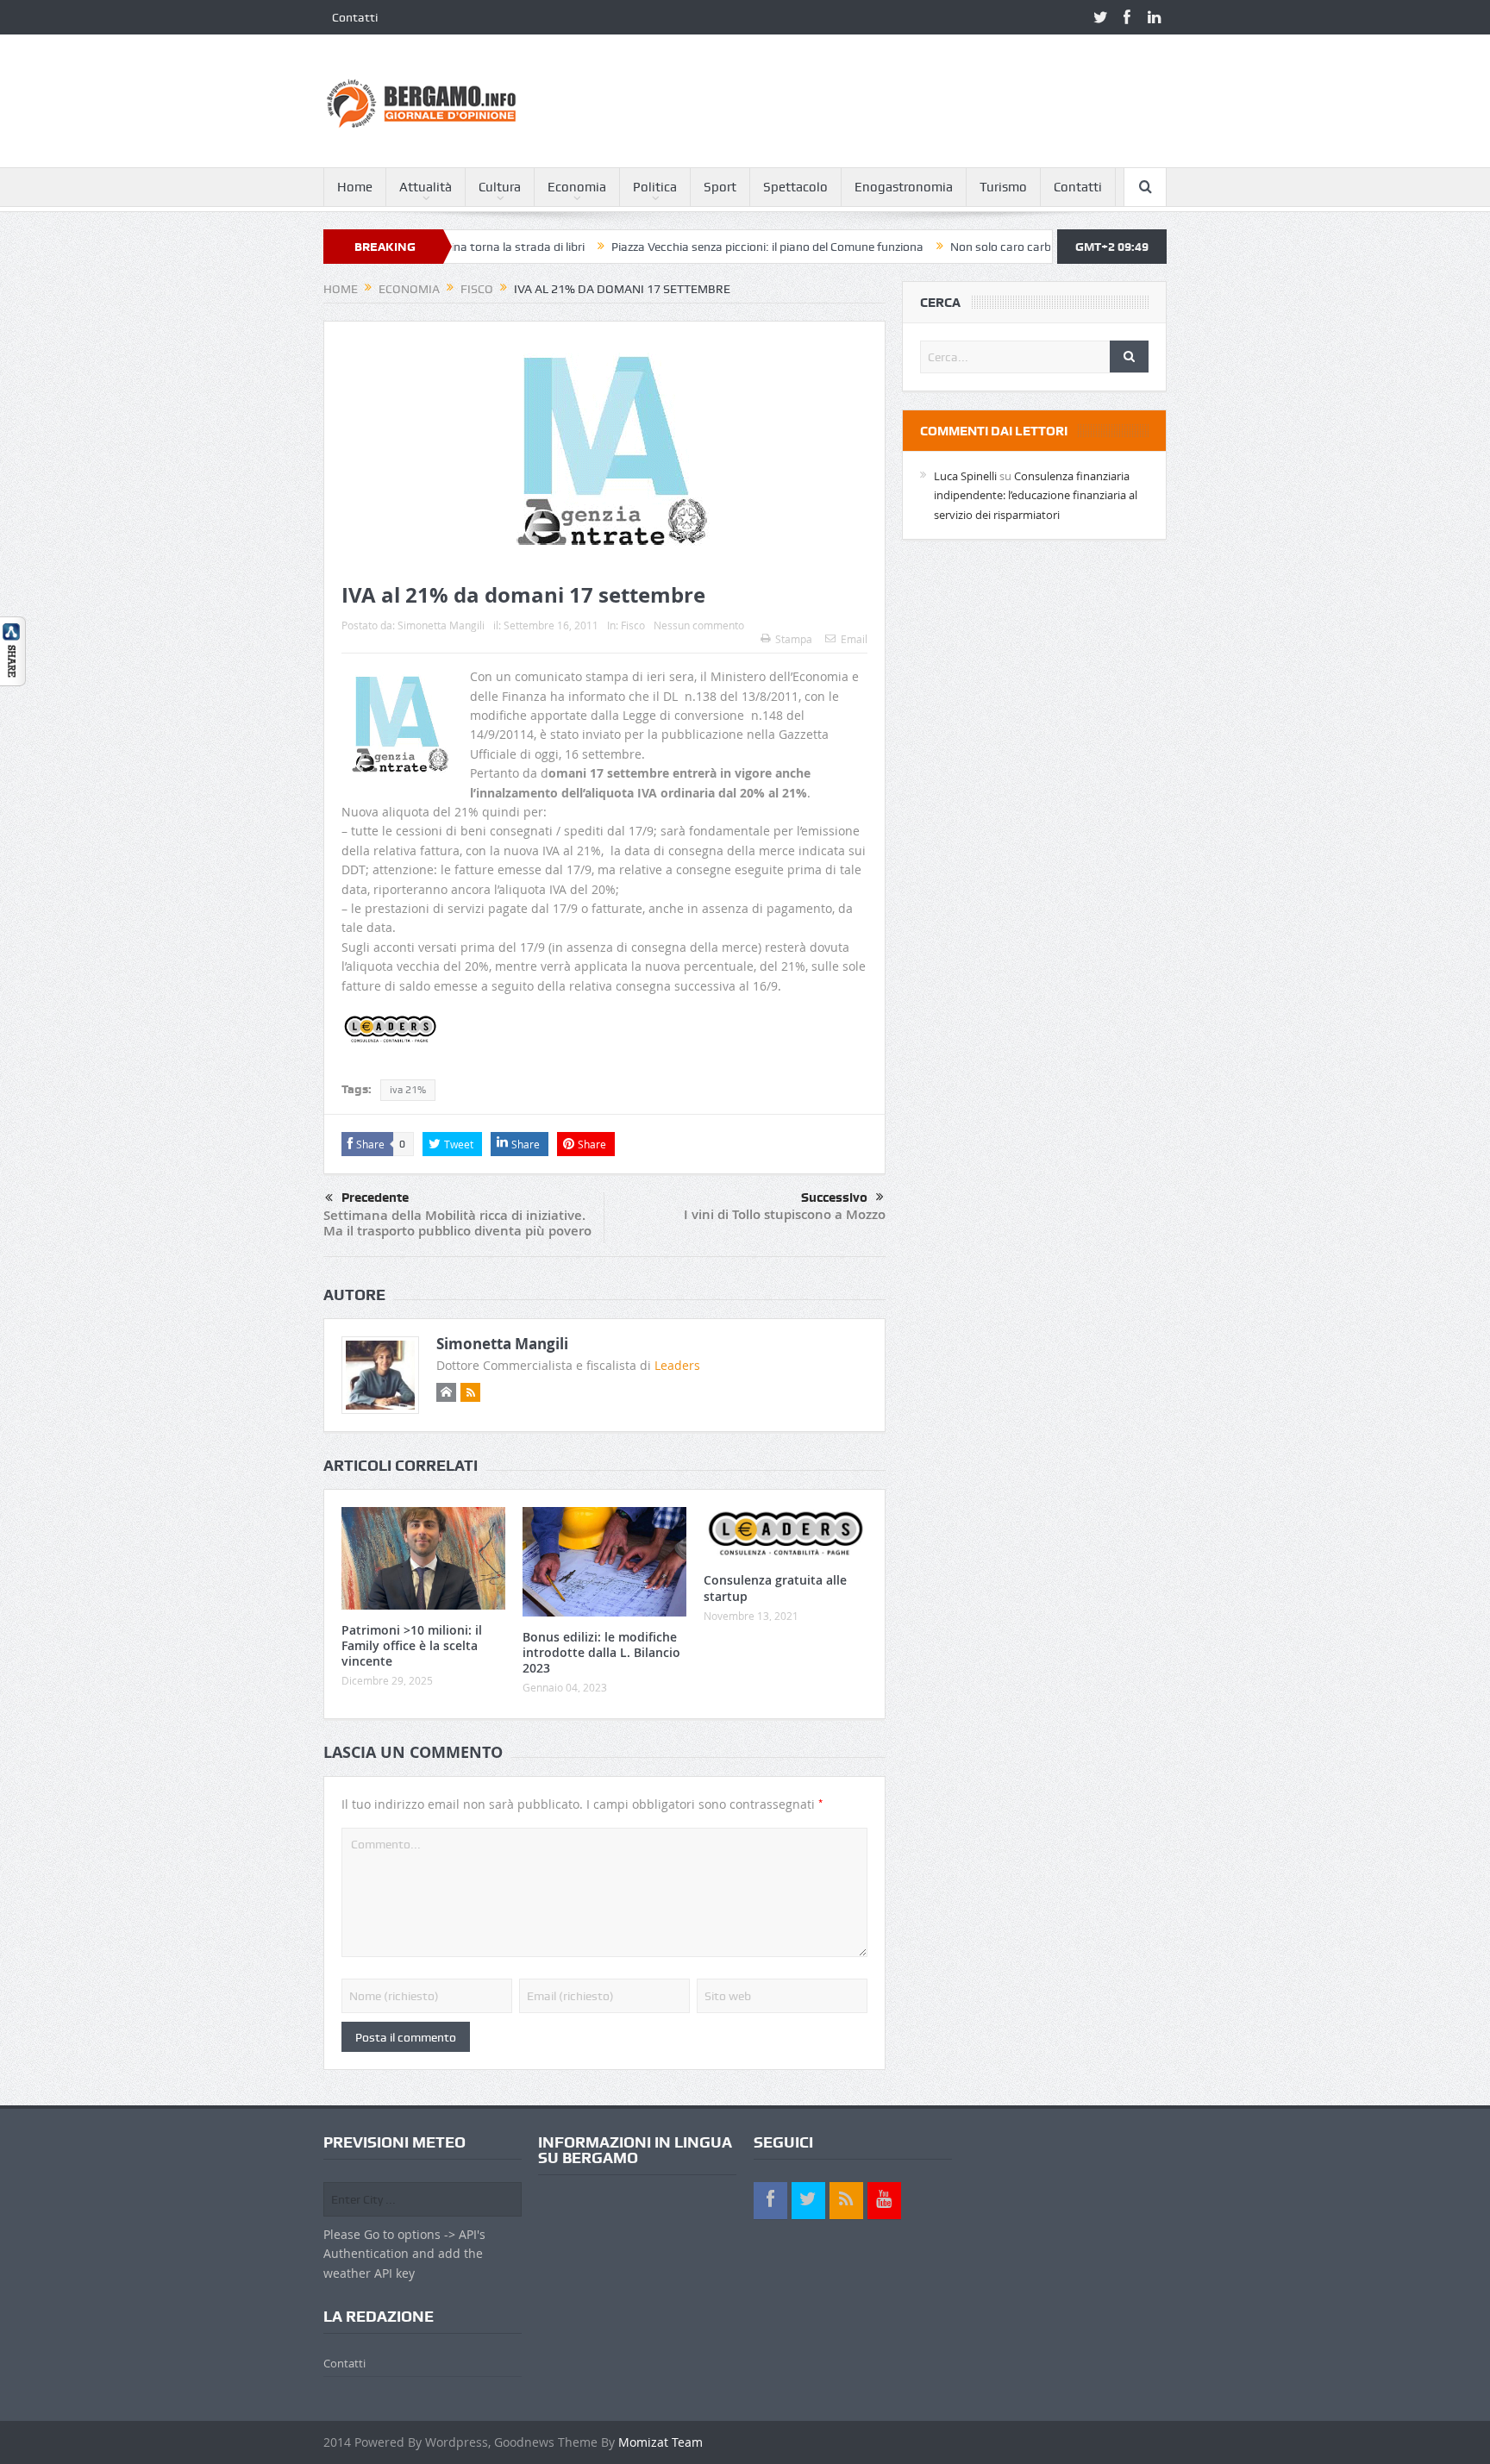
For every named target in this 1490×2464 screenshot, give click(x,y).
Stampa (794, 639)
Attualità (426, 187)
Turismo (1003, 187)
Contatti (355, 17)
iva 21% (408, 1090)
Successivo (834, 1198)
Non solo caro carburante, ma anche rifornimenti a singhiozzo (1041, 247)
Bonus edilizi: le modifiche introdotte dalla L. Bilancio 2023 (601, 1652)
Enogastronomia (904, 187)
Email (854, 639)
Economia (577, 187)
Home (355, 187)
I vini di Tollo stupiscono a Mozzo (785, 1214)
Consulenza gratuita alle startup (775, 1588)
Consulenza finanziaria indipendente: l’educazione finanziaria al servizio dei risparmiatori (1036, 495)
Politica (655, 187)
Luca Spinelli (965, 476)
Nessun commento (699, 625)
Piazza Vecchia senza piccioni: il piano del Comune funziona (693, 247)
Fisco (633, 625)
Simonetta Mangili (441, 625)
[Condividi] (13, 650)
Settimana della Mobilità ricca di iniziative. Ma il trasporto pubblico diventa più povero (457, 1223)
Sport (720, 187)
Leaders (677, 1365)
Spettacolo (795, 187)
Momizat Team (660, 2442)
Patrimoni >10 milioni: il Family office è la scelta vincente (412, 1645)
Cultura (500, 187)
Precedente (375, 1198)
